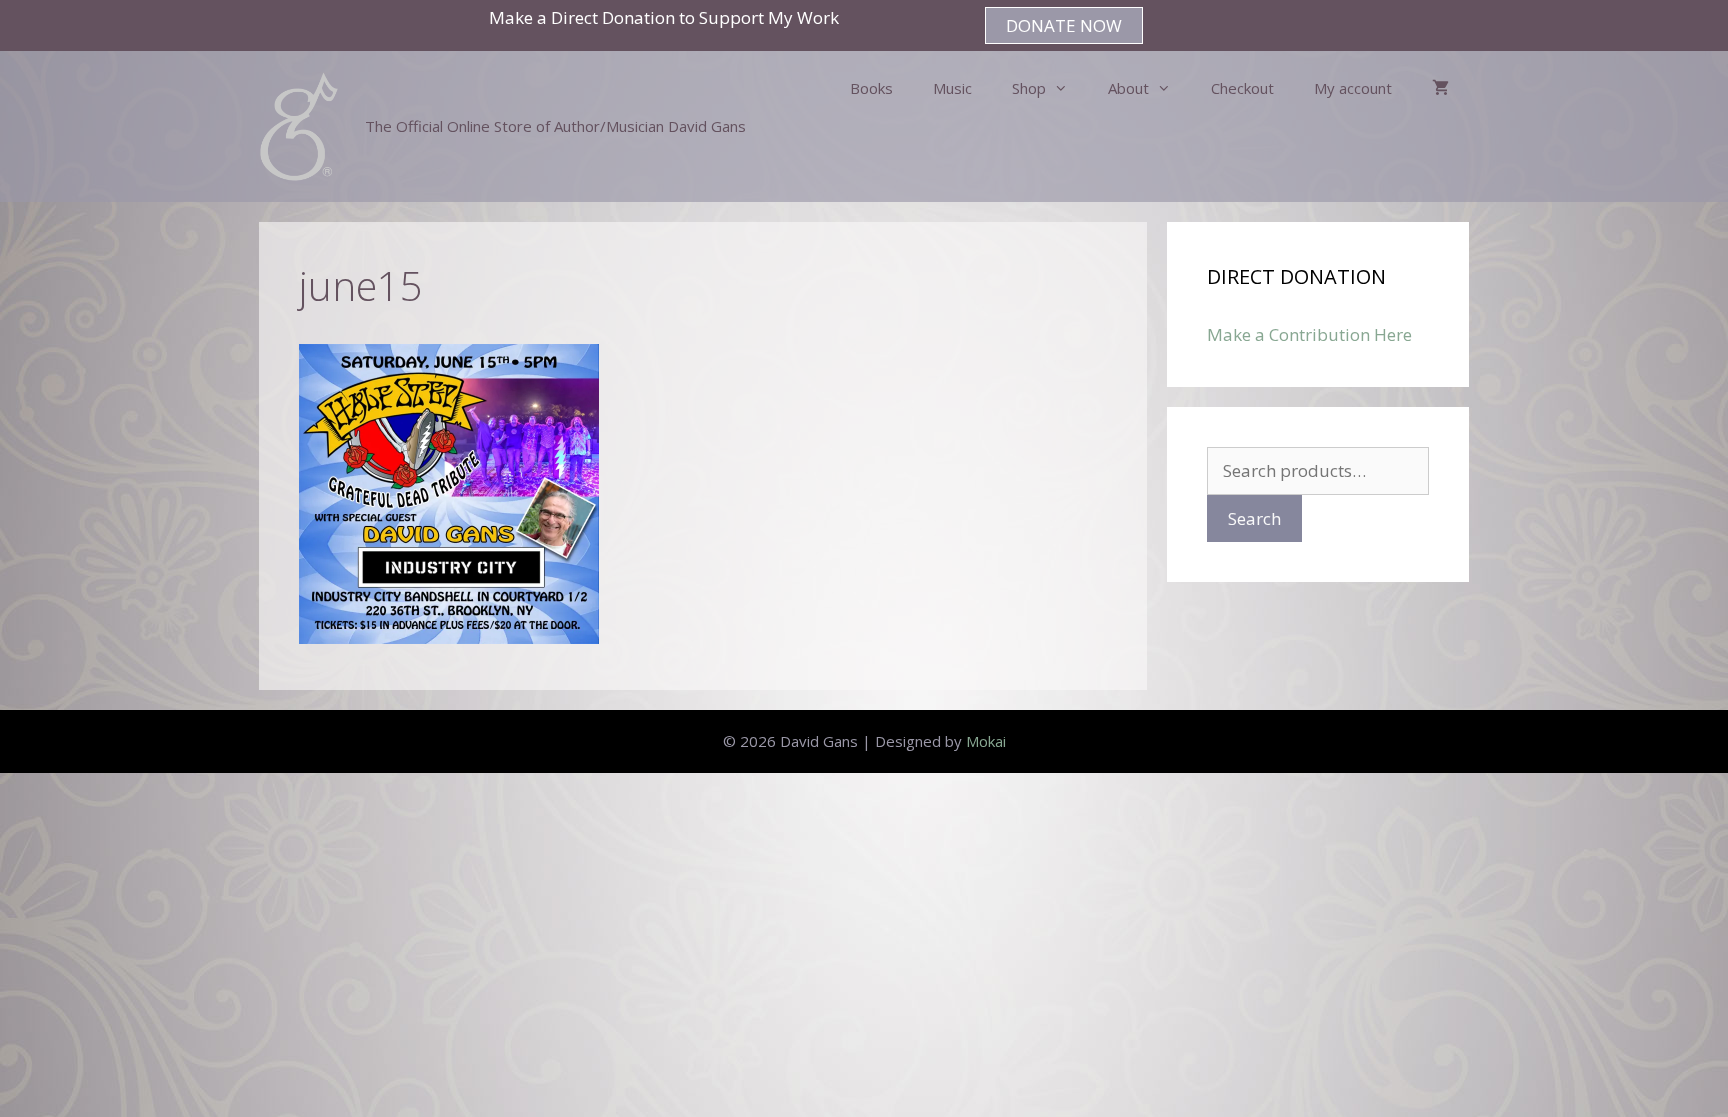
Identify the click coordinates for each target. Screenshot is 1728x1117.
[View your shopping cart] (1440, 88)
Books (871, 88)
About (1128, 88)
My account (1353, 88)
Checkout (1242, 88)
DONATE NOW (1064, 25)
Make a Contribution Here (1309, 334)
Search (1254, 518)
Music (952, 88)
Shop (1029, 88)
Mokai (986, 741)
